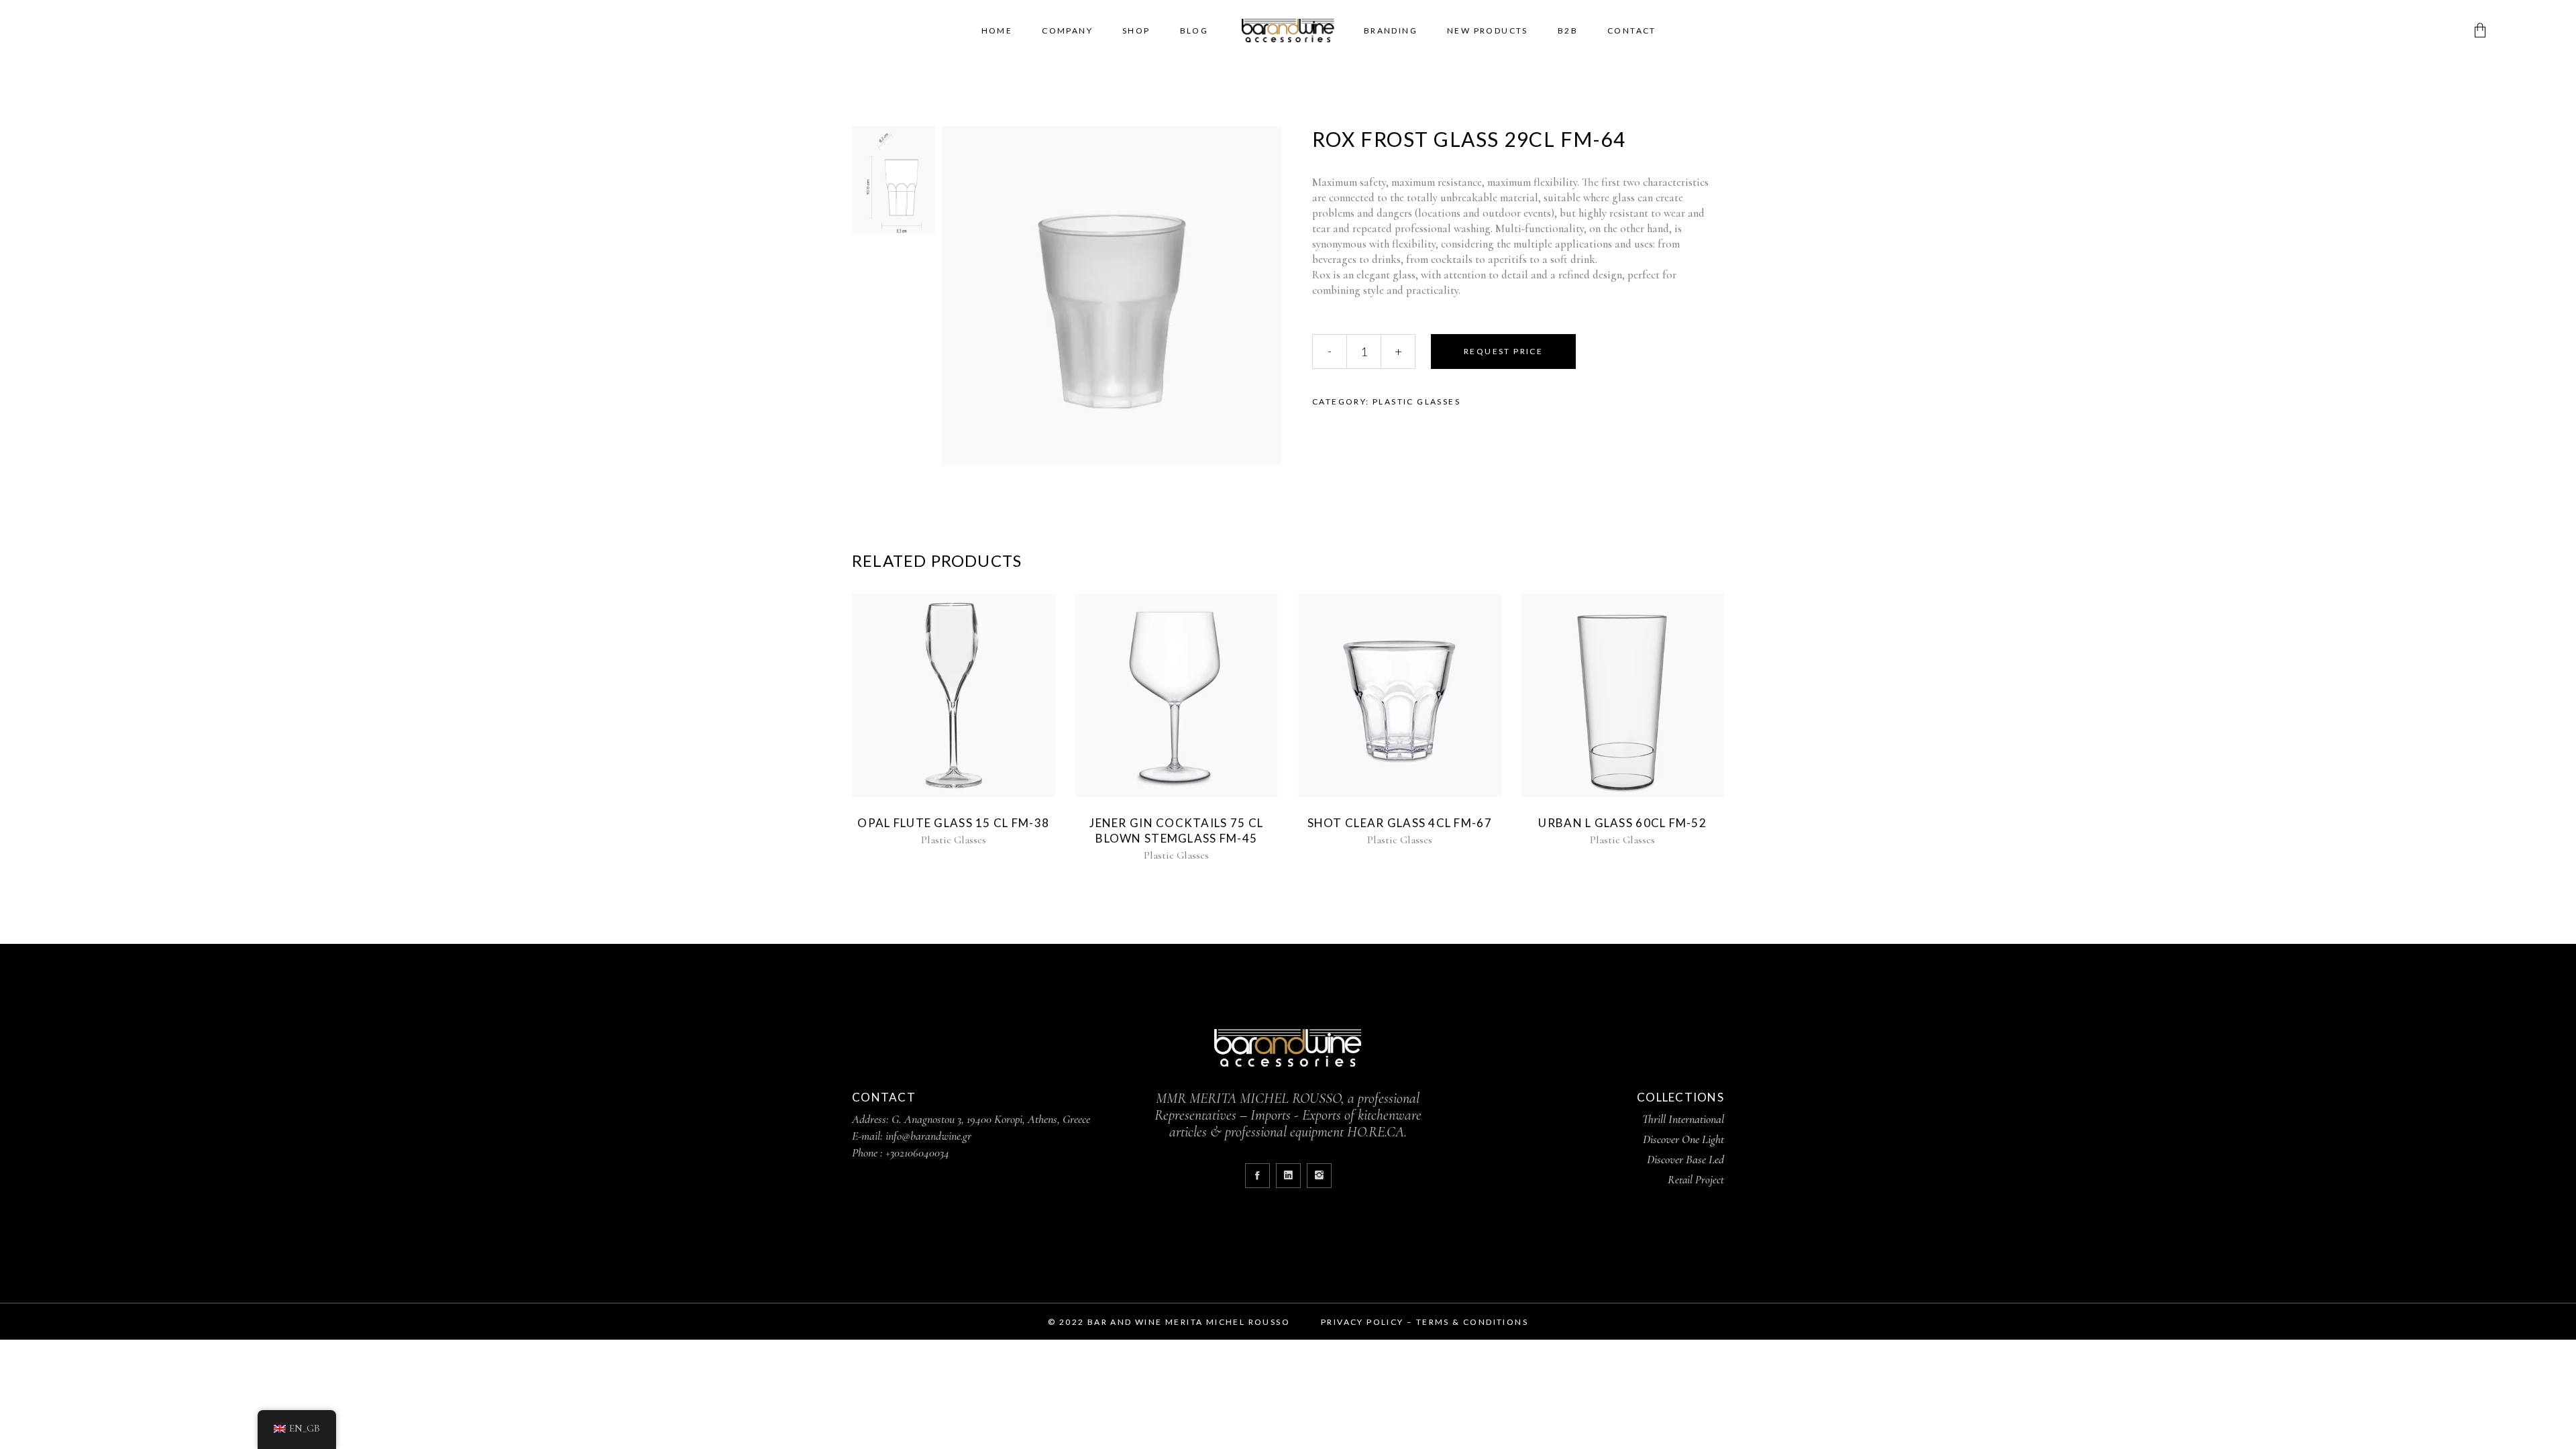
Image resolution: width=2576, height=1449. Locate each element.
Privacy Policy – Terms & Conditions (1425, 1322)
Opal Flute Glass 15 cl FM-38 (953, 823)
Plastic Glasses (1416, 401)
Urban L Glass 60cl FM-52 (1622, 823)
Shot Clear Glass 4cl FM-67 (1400, 823)
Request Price (1503, 351)
